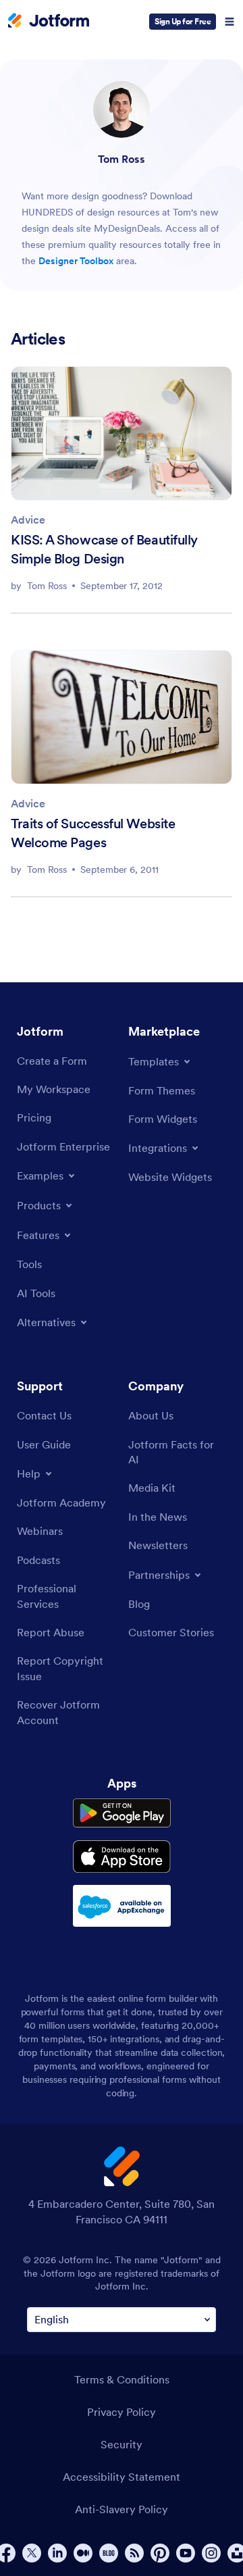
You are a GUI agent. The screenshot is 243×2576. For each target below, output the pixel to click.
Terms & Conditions (122, 2379)
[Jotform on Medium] (83, 2553)
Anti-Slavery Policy (122, 2509)
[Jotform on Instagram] (211, 2553)
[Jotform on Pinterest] (160, 2553)
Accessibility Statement (122, 2477)
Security (122, 2444)
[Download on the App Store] (122, 1857)
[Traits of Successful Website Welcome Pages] (122, 717)
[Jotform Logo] (49, 22)
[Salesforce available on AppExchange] (122, 1906)
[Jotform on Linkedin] (57, 2553)
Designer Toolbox (76, 261)
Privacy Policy (122, 2412)
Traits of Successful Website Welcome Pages (93, 833)
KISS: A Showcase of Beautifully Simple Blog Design (104, 549)
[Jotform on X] (32, 2553)
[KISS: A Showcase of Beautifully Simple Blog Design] (122, 433)
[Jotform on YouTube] (186, 2553)
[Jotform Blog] (109, 2553)
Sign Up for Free (183, 21)
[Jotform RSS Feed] (134, 2553)
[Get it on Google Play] (122, 1813)
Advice (28, 520)
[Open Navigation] (230, 22)
